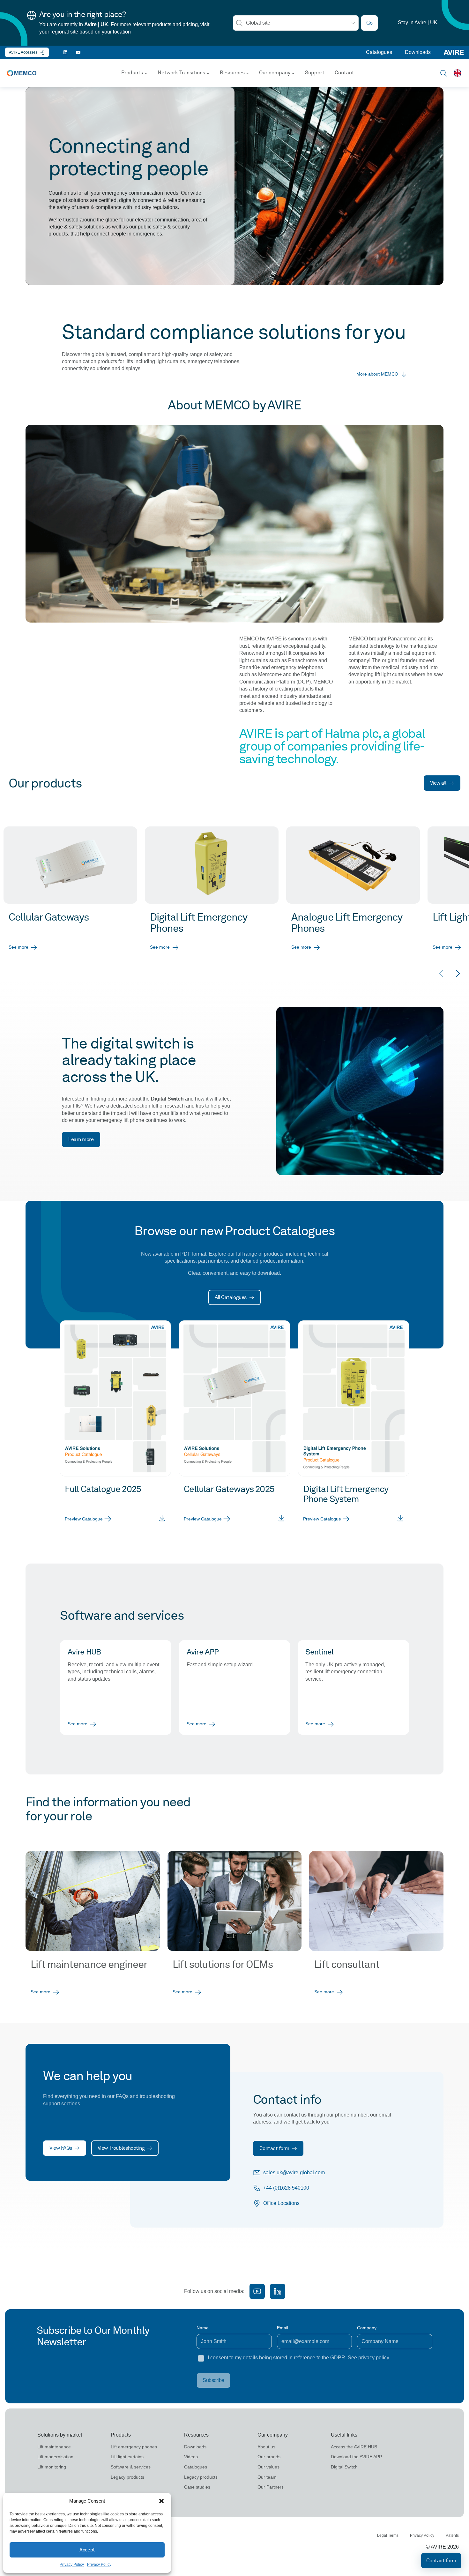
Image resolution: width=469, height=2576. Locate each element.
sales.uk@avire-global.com (294, 2173)
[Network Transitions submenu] (208, 73)
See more (19, 947)
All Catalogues (231, 1297)
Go (369, 23)
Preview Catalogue (84, 1519)
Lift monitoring (52, 2467)
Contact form (274, 2148)
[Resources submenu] (248, 73)
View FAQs (61, 2148)
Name (203, 2328)
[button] (161, 2501)
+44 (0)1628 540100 (286, 2188)
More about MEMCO (377, 374)
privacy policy (374, 2358)
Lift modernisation (55, 2457)
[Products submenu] (146, 73)
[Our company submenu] (293, 73)
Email (283, 2328)
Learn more (81, 1139)
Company (367, 2328)
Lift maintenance (54, 2447)
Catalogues (379, 52)
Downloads (418, 52)
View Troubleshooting (121, 2148)
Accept (87, 2550)
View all (438, 783)
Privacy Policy (72, 2565)
